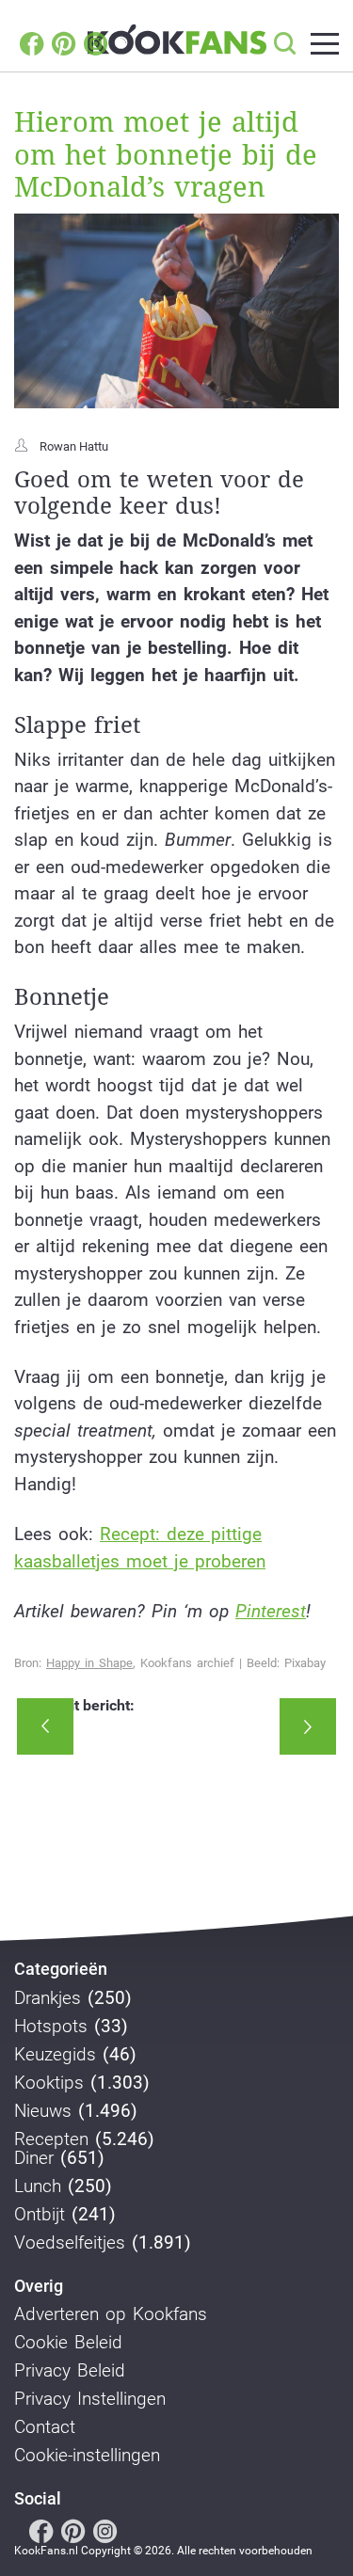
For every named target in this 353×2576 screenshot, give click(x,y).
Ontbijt (40, 2215)
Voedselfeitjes (70, 2243)
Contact (45, 2427)
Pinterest (271, 1611)
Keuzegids (55, 2055)
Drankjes (48, 1998)
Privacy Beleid (70, 2371)
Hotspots (51, 2027)
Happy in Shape (89, 1663)
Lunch (38, 2186)
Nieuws (43, 2111)
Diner (34, 2158)
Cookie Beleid (68, 2343)
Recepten (51, 2139)
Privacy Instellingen (90, 2399)
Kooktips (49, 2083)
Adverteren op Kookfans (111, 2314)
